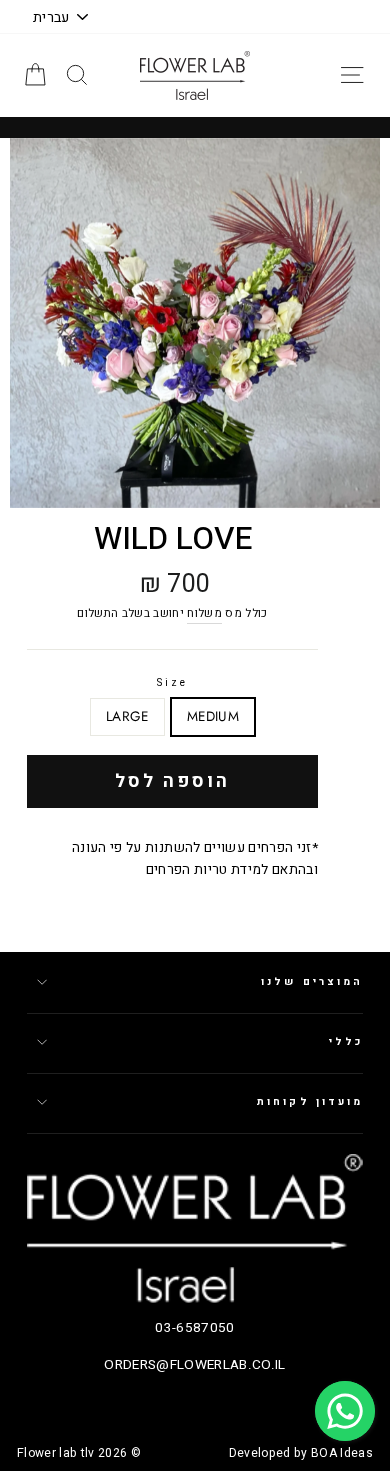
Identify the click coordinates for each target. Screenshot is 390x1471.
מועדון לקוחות (310, 1101)
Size (172, 682)
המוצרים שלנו (312, 981)
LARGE (127, 716)
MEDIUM (213, 716)
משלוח (204, 613)
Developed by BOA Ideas (301, 1453)
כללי (346, 1041)
